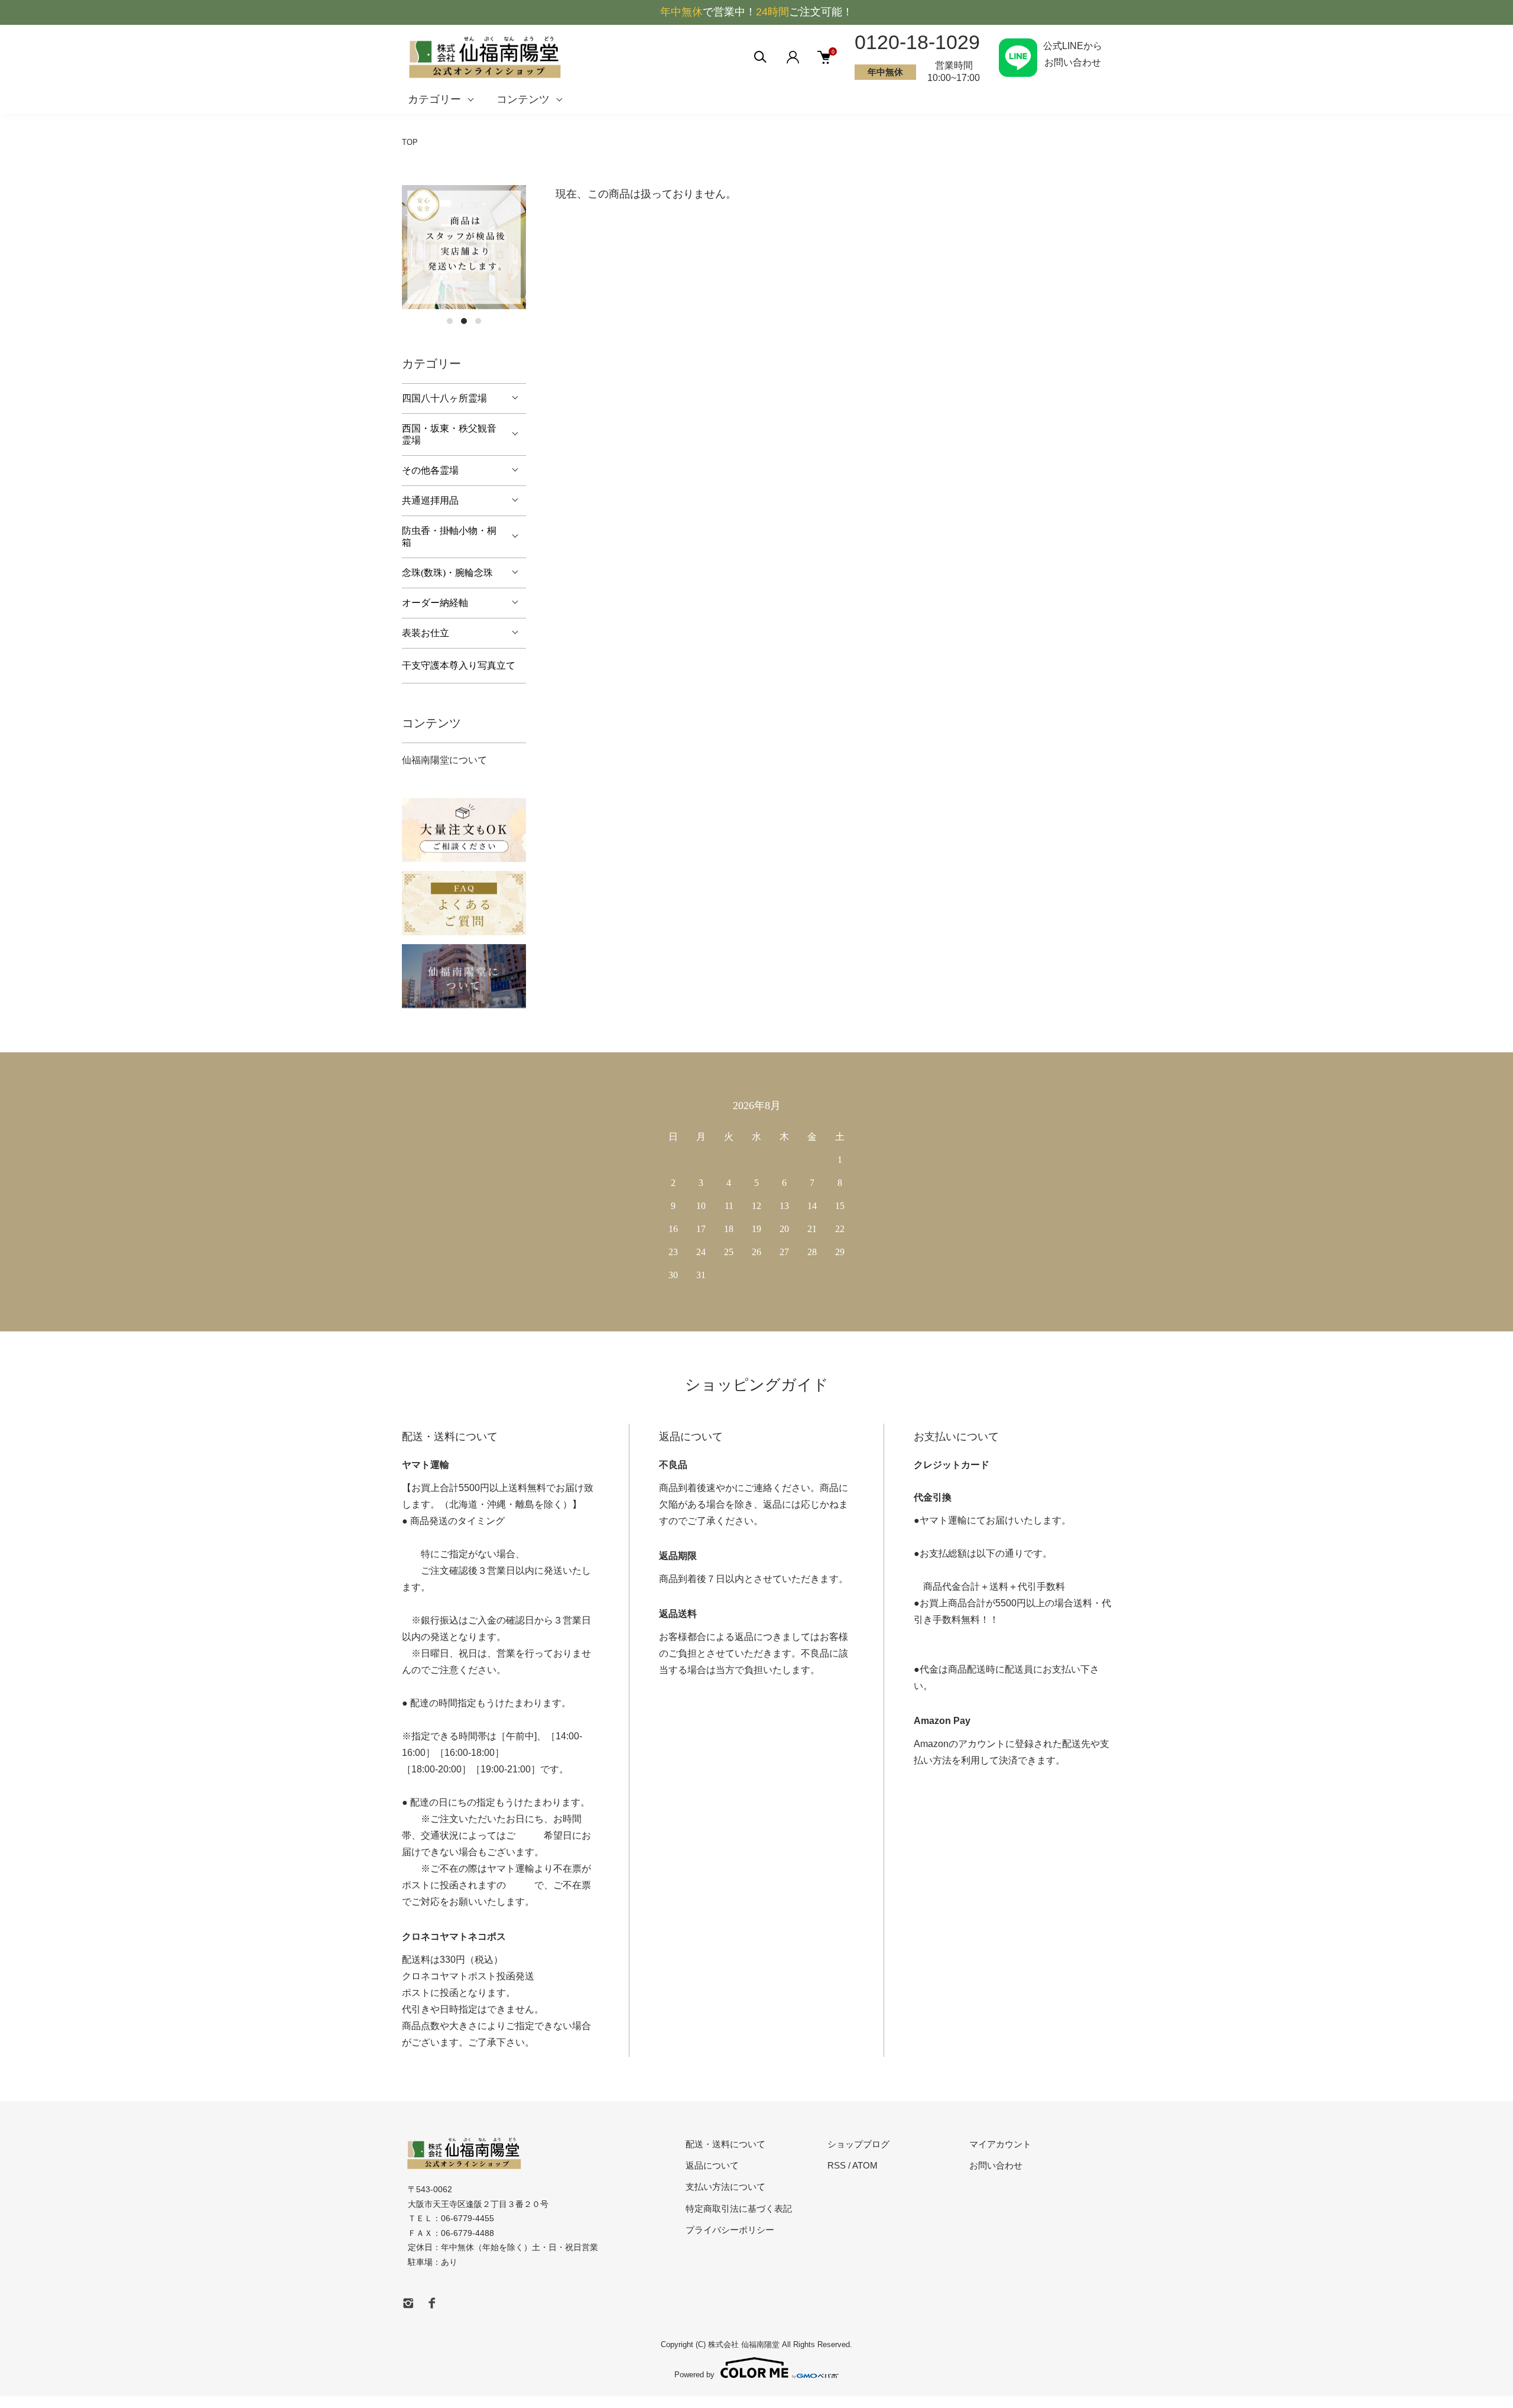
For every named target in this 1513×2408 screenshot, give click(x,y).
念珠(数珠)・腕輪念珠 (447, 573)
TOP (410, 142)
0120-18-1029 (917, 42)
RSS (837, 2165)
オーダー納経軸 (435, 603)
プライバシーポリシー (730, 2230)
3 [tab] (478, 321)
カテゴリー (434, 99)
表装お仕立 (426, 633)
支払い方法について (725, 2187)
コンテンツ (523, 99)
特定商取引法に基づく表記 (739, 2208)
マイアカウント (1000, 2144)
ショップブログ (858, 2144)
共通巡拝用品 (430, 500)
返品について (712, 2165)
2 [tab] (464, 321)
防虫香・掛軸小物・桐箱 (449, 537)
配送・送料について (725, 2144)
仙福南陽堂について (444, 760)
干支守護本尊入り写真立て (459, 665)
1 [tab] (450, 321)
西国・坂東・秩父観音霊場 (449, 434)
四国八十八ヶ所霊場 (444, 398)
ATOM (865, 2165)
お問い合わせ (996, 2165)
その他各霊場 (430, 470)
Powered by (694, 2374)
